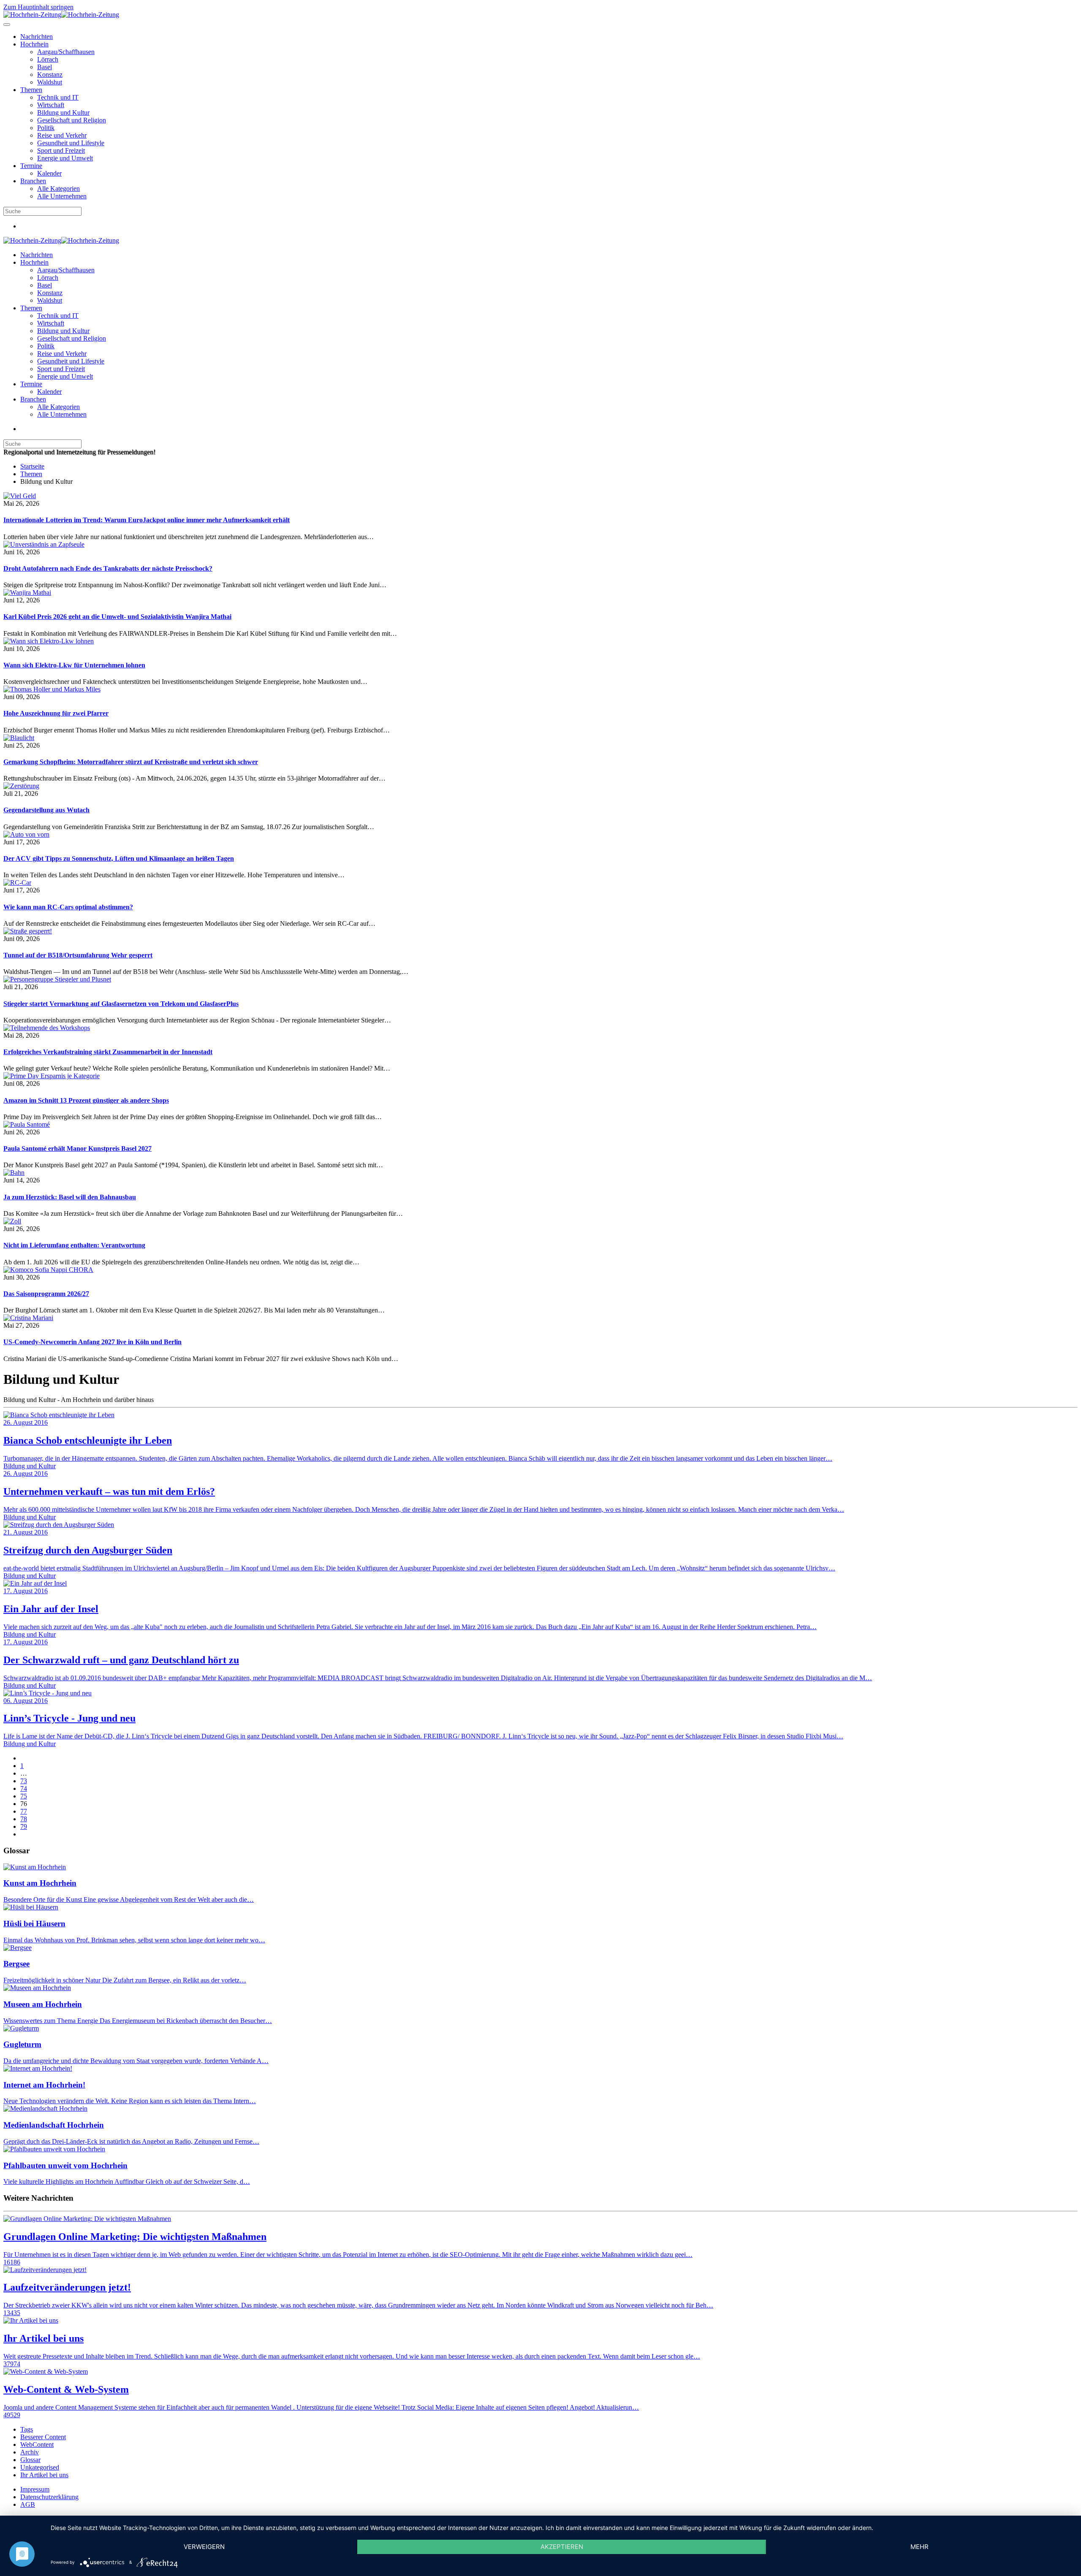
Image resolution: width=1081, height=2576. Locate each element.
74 (24, 1788)
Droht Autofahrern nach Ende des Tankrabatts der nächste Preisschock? (108, 568)
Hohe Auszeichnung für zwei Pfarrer (56, 713)
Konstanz (50, 75)
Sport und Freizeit (61, 150)
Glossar (30, 2460)
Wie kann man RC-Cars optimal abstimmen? (68, 907)
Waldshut (50, 82)
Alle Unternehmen (62, 196)
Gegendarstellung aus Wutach (46, 810)
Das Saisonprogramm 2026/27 (46, 1294)
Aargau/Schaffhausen (66, 52)
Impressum (35, 2489)
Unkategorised (40, 2467)
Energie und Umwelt (65, 158)
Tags (27, 2429)
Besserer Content (43, 2437)
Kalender (49, 173)
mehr (919, 2547)
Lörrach (48, 59)
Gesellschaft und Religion (72, 120)
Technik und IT (58, 97)
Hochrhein (34, 44)
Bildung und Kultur (63, 113)
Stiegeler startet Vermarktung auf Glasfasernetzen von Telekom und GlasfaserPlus (121, 1004)
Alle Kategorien (58, 188)
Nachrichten (37, 37)
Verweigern (204, 2547)
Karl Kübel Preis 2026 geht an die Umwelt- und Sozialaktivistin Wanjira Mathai (117, 617)
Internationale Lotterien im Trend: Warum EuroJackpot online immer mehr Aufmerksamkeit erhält (147, 520)
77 (24, 1811)
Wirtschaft (51, 105)
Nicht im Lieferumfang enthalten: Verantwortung (74, 1245)
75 (24, 1796)
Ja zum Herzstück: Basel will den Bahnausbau (70, 1197)
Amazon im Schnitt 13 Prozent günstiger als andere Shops (86, 1100)
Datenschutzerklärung (49, 2497)
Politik (46, 128)
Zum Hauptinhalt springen (38, 7)
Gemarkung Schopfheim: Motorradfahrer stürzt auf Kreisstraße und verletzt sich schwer (131, 762)
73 (24, 1781)
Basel (45, 67)
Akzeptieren (562, 2547)
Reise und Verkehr (62, 135)
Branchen (33, 181)
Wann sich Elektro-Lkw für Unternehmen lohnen (74, 665)
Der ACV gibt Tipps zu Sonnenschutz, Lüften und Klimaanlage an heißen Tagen (119, 858)
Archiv (30, 2452)
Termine (31, 166)
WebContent (37, 2444)
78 (24, 1819)
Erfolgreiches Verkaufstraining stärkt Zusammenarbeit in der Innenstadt (108, 1052)
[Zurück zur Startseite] (61, 15)
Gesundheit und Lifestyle (71, 143)
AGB (28, 2504)
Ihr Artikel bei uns (44, 2475)
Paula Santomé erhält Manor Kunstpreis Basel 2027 (77, 1148)
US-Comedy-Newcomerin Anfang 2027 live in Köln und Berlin (92, 1342)
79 (24, 1826)
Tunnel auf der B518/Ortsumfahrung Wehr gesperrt (78, 955)
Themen (31, 90)
